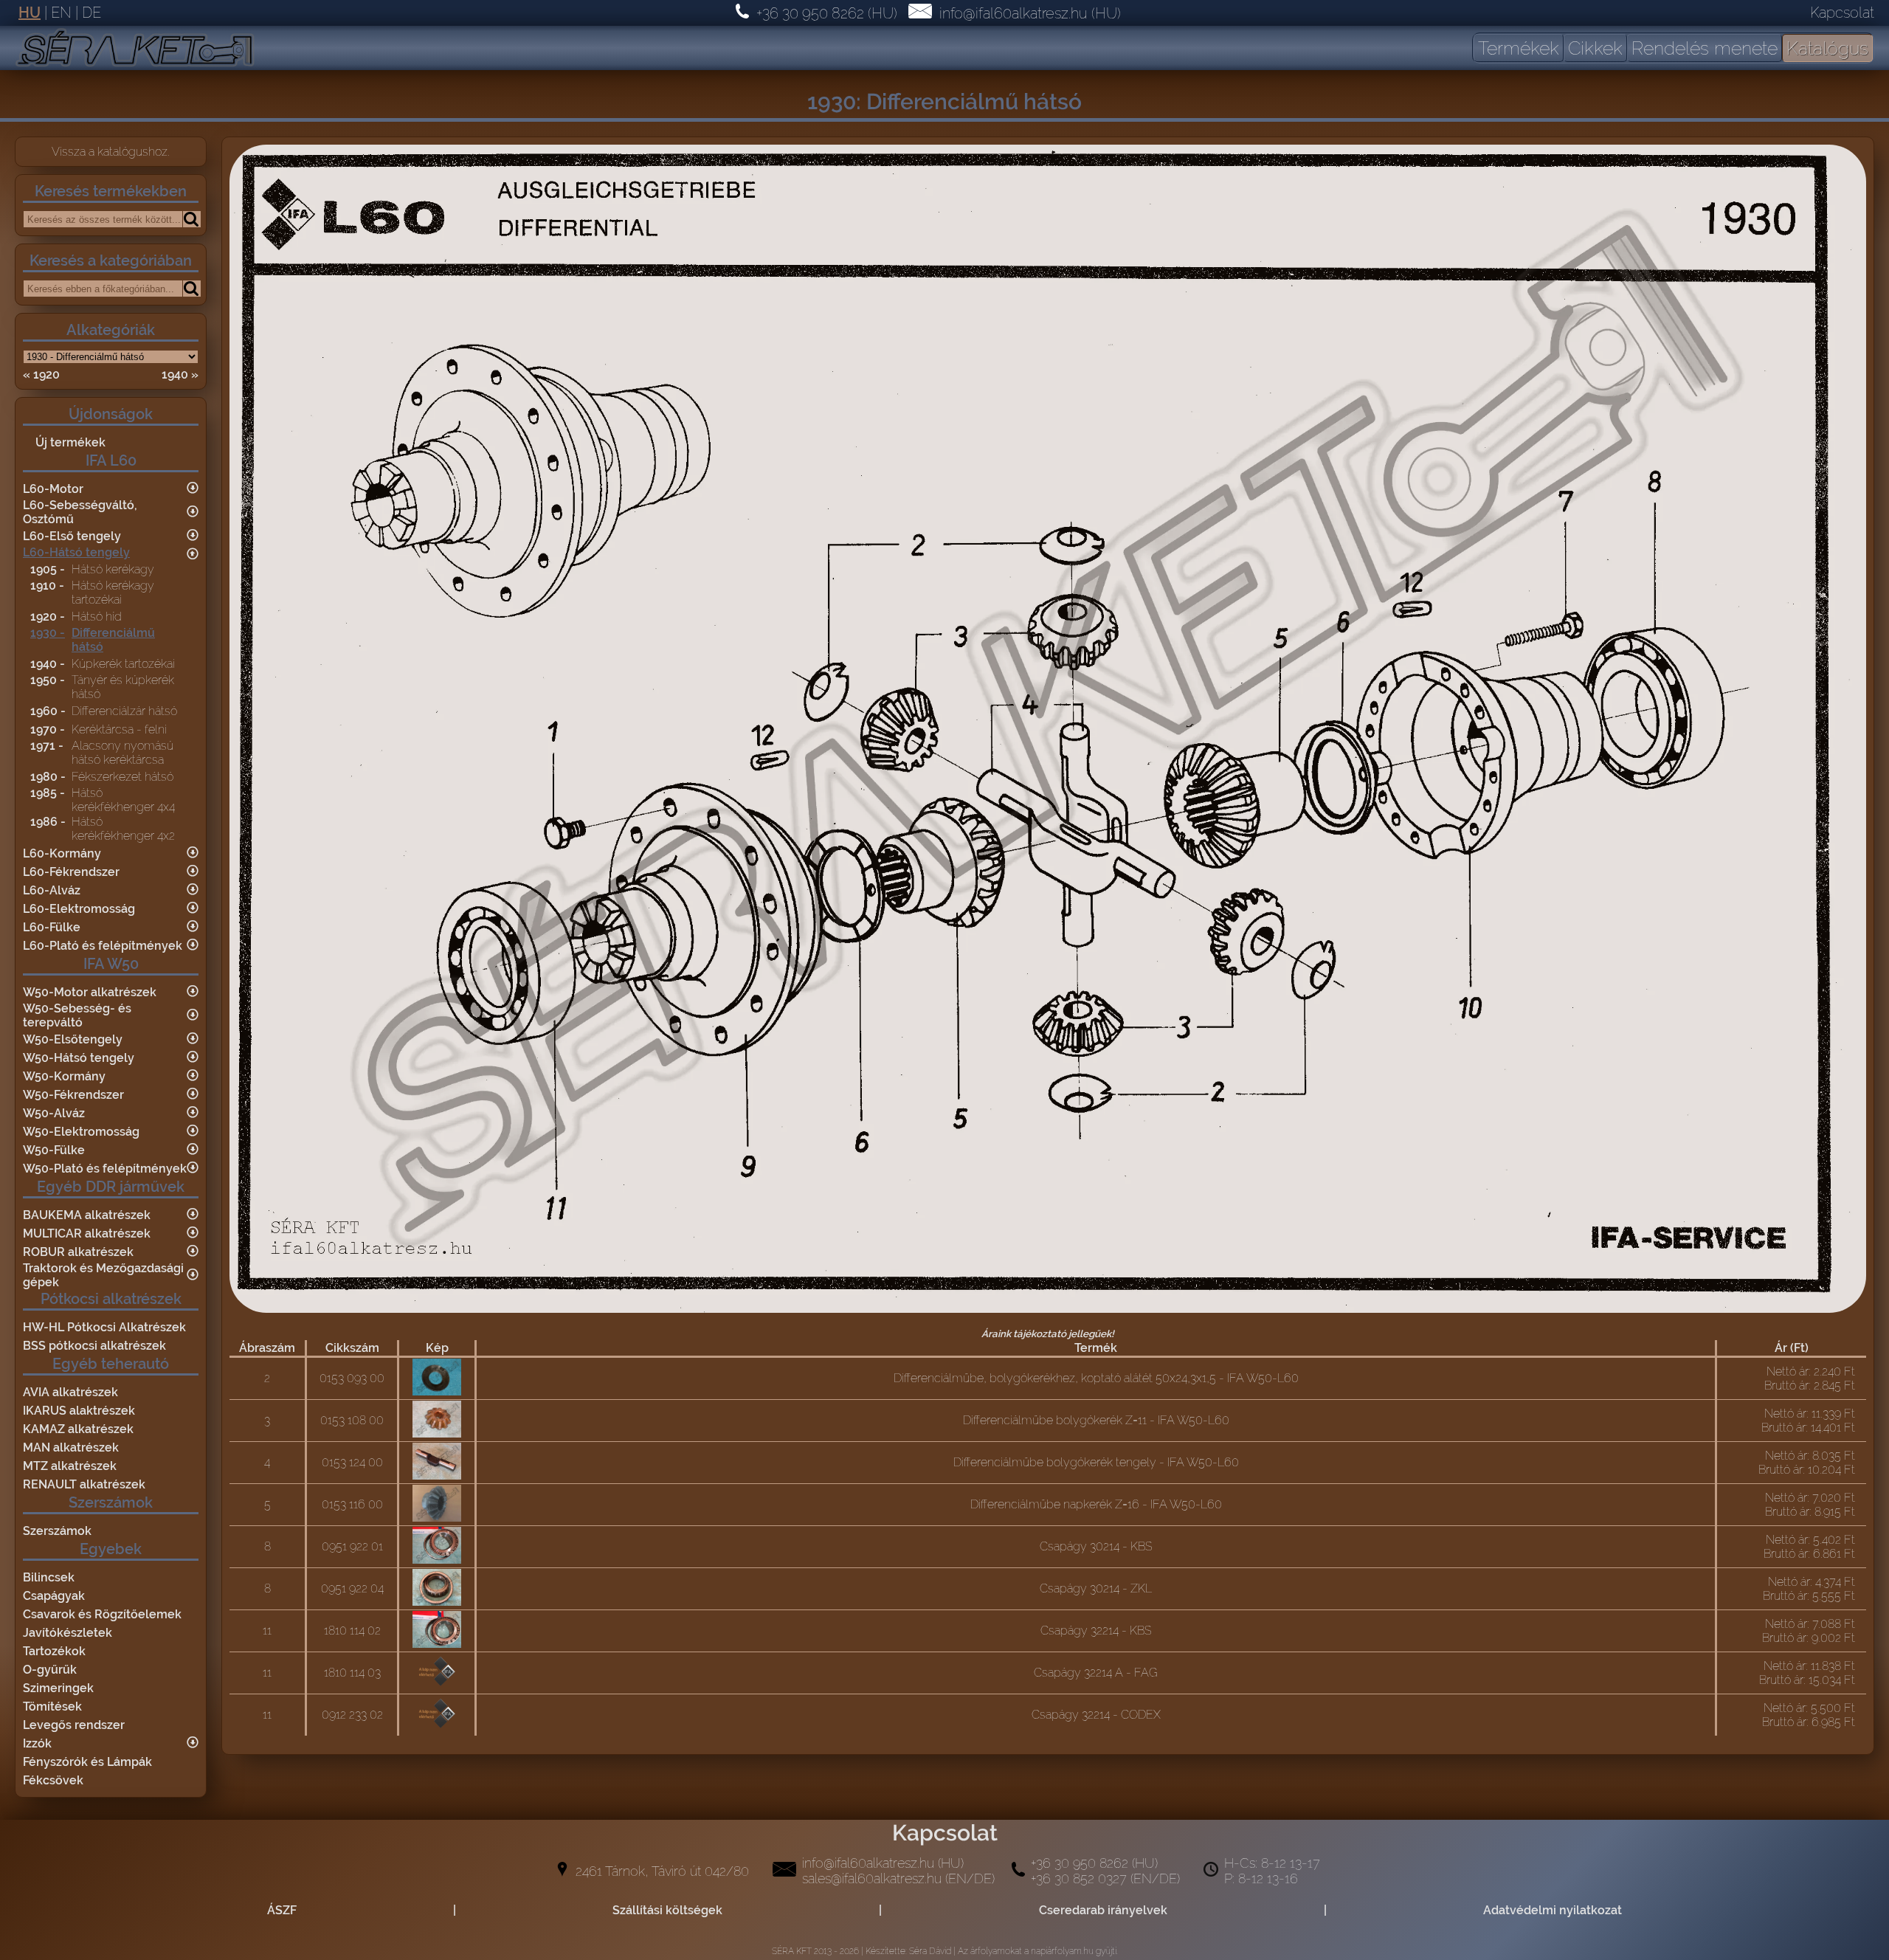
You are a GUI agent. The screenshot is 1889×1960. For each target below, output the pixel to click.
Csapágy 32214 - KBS (1096, 1631)
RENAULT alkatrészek (84, 1484)
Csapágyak (54, 1596)
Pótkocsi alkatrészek (111, 1299)
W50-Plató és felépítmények (105, 1169)
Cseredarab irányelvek (1103, 1910)
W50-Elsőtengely (73, 1039)
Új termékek (70, 442)
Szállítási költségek (667, 1910)
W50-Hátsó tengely (79, 1058)
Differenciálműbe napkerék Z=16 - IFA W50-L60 (1096, 1504)
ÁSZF (282, 1910)
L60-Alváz (52, 890)
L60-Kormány (62, 853)
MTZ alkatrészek (70, 1466)
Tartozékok (54, 1651)
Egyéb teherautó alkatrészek (111, 1373)
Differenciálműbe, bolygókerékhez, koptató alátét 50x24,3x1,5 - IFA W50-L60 (1096, 1378)
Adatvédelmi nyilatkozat (1553, 1910)
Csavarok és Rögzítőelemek (102, 1614)
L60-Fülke (52, 927)
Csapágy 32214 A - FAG (1096, 1673)
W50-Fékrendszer (73, 1095)
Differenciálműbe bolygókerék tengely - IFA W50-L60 (1096, 1462)
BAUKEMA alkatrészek (87, 1215)
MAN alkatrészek (71, 1447)
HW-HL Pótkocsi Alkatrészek (104, 1327)
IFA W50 (111, 964)
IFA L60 (111, 460)
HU (30, 13)
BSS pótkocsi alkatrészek (94, 1346)
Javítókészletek (68, 1633)
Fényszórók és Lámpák (87, 1762)
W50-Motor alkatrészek (90, 992)
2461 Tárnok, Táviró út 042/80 (662, 1871)
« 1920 (41, 375)
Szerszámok (111, 1502)
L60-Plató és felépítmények (103, 946)
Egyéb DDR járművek (111, 1187)
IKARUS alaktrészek (79, 1411)
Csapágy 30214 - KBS (1096, 1546)
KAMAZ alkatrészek (78, 1429)
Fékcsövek (53, 1780)
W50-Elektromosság (81, 1132)
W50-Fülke (54, 1150)
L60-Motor (53, 489)
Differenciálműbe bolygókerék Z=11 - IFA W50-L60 (1096, 1420)
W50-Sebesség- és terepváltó (77, 1015)
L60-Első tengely (72, 536)
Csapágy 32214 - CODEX (1096, 1715)
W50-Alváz (54, 1113)
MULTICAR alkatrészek (87, 1233)
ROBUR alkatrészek (78, 1252)
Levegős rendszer (74, 1725)
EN (61, 13)
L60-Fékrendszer (71, 872)
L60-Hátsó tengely (76, 552)
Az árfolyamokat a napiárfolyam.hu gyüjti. (1038, 1951)
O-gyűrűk (50, 1670)
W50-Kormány (64, 1076)
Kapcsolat (1842, 13)
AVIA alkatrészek (70, 1392)
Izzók (37, 1743)
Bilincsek (49, 1577)
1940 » (180, 375)
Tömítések (52, 1707)
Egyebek (111, 1549)
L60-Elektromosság (79, 909)
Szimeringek (58, 1688)
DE (91, 13)
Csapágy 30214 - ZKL (1096, 1588)
